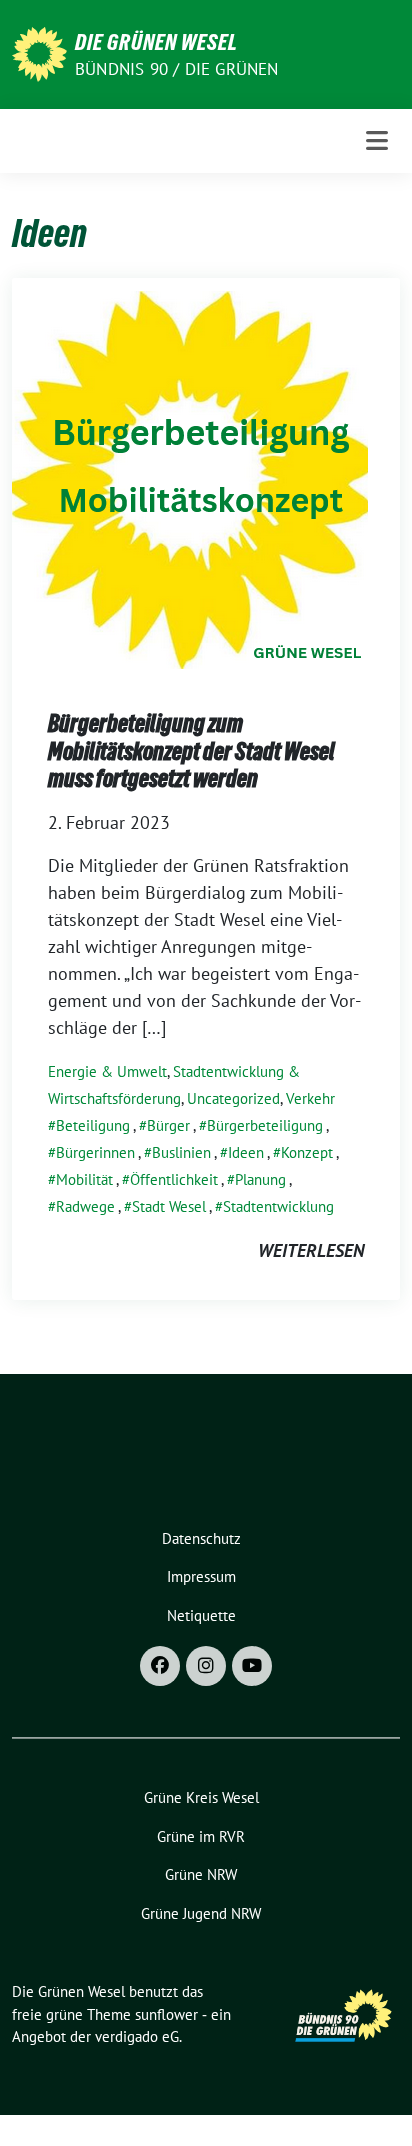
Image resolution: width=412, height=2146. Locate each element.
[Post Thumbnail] (190, 474)
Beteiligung (93, 1125)
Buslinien (181, 1152)
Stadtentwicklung (278, 1206)
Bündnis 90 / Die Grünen (177, 69)
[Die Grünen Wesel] (39, 52)
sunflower (166, 2014)
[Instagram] (206, 1666)
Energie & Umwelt (107, 1071)
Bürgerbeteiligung (265, 1125)
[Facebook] (160, 1666)
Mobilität (84, 1179)
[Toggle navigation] (377, 140)
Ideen (246, 1152)
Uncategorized (233, 1098)
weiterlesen (311, 1250)
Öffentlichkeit (174, 1179)
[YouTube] (252, 1666)
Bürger (168, 1125)
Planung (260, 1179)
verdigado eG (137, 2036)
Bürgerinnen (95, 1152)
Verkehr (310, 1098)
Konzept (307, 1152)
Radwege (85, 1206)
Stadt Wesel (169, 1206)
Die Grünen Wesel (156, 42)
